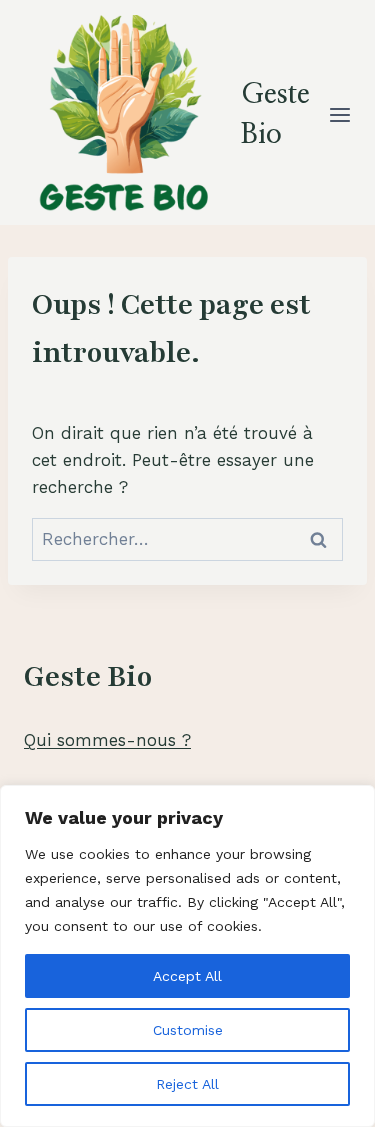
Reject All (187, 1084)
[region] (187, 956)
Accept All (187, 976)
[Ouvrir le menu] (340, 114)
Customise (188, 1030)
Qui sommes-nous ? (107, 740)
